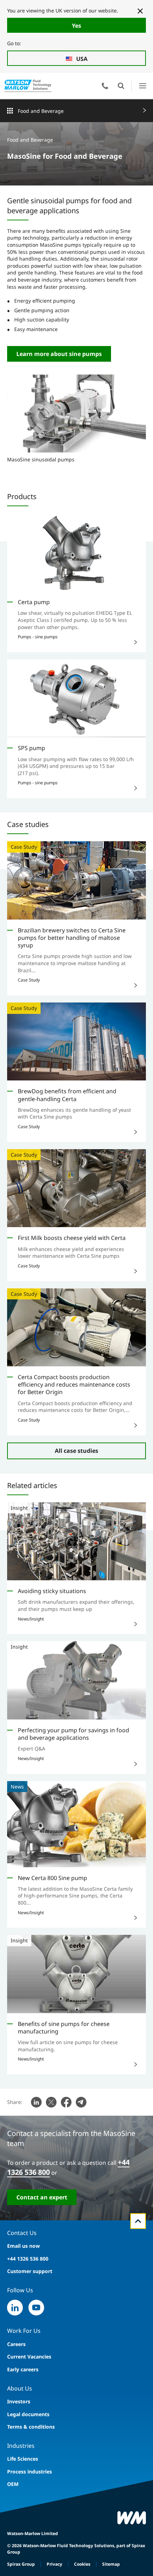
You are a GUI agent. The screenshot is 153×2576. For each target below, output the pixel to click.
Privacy (54, 2564)
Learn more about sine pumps (59, 354)
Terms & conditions (31, 2427)
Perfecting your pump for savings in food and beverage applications (73, 1734)
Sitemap (111, 2564)
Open (121, 86)
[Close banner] (140, 11)
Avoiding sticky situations (52, 1591)
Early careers (23, 2369)
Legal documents (28, 2414)
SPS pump (31, 748)
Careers (16, 2344)
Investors (19, 2401)
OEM (13, 2484)
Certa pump (34, 602)
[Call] (105, 86)
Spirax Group (21, 2564)
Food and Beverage (41, 111)
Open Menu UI (143, 86)
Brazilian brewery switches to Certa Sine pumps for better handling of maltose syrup (72, 938)
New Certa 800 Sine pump (52, 1878)
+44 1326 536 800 (28, 2259)
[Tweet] (51, 2102)
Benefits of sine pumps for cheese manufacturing (64, 2028)
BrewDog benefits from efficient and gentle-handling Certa (67, 1095)
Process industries (30, 2472)
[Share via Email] (81, 2102)
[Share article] (36, 2102)
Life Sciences (23, 2459)
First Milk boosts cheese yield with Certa (72, 1238)
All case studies (76, 1451)
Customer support (30, 2271)
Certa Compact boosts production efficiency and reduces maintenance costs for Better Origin (74, 1385)
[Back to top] (138, 2221)
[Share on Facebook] (66, 2102)
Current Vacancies (29, 2357)
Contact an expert (42, 2197)
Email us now (23, 2246)
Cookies (82, 2564)
